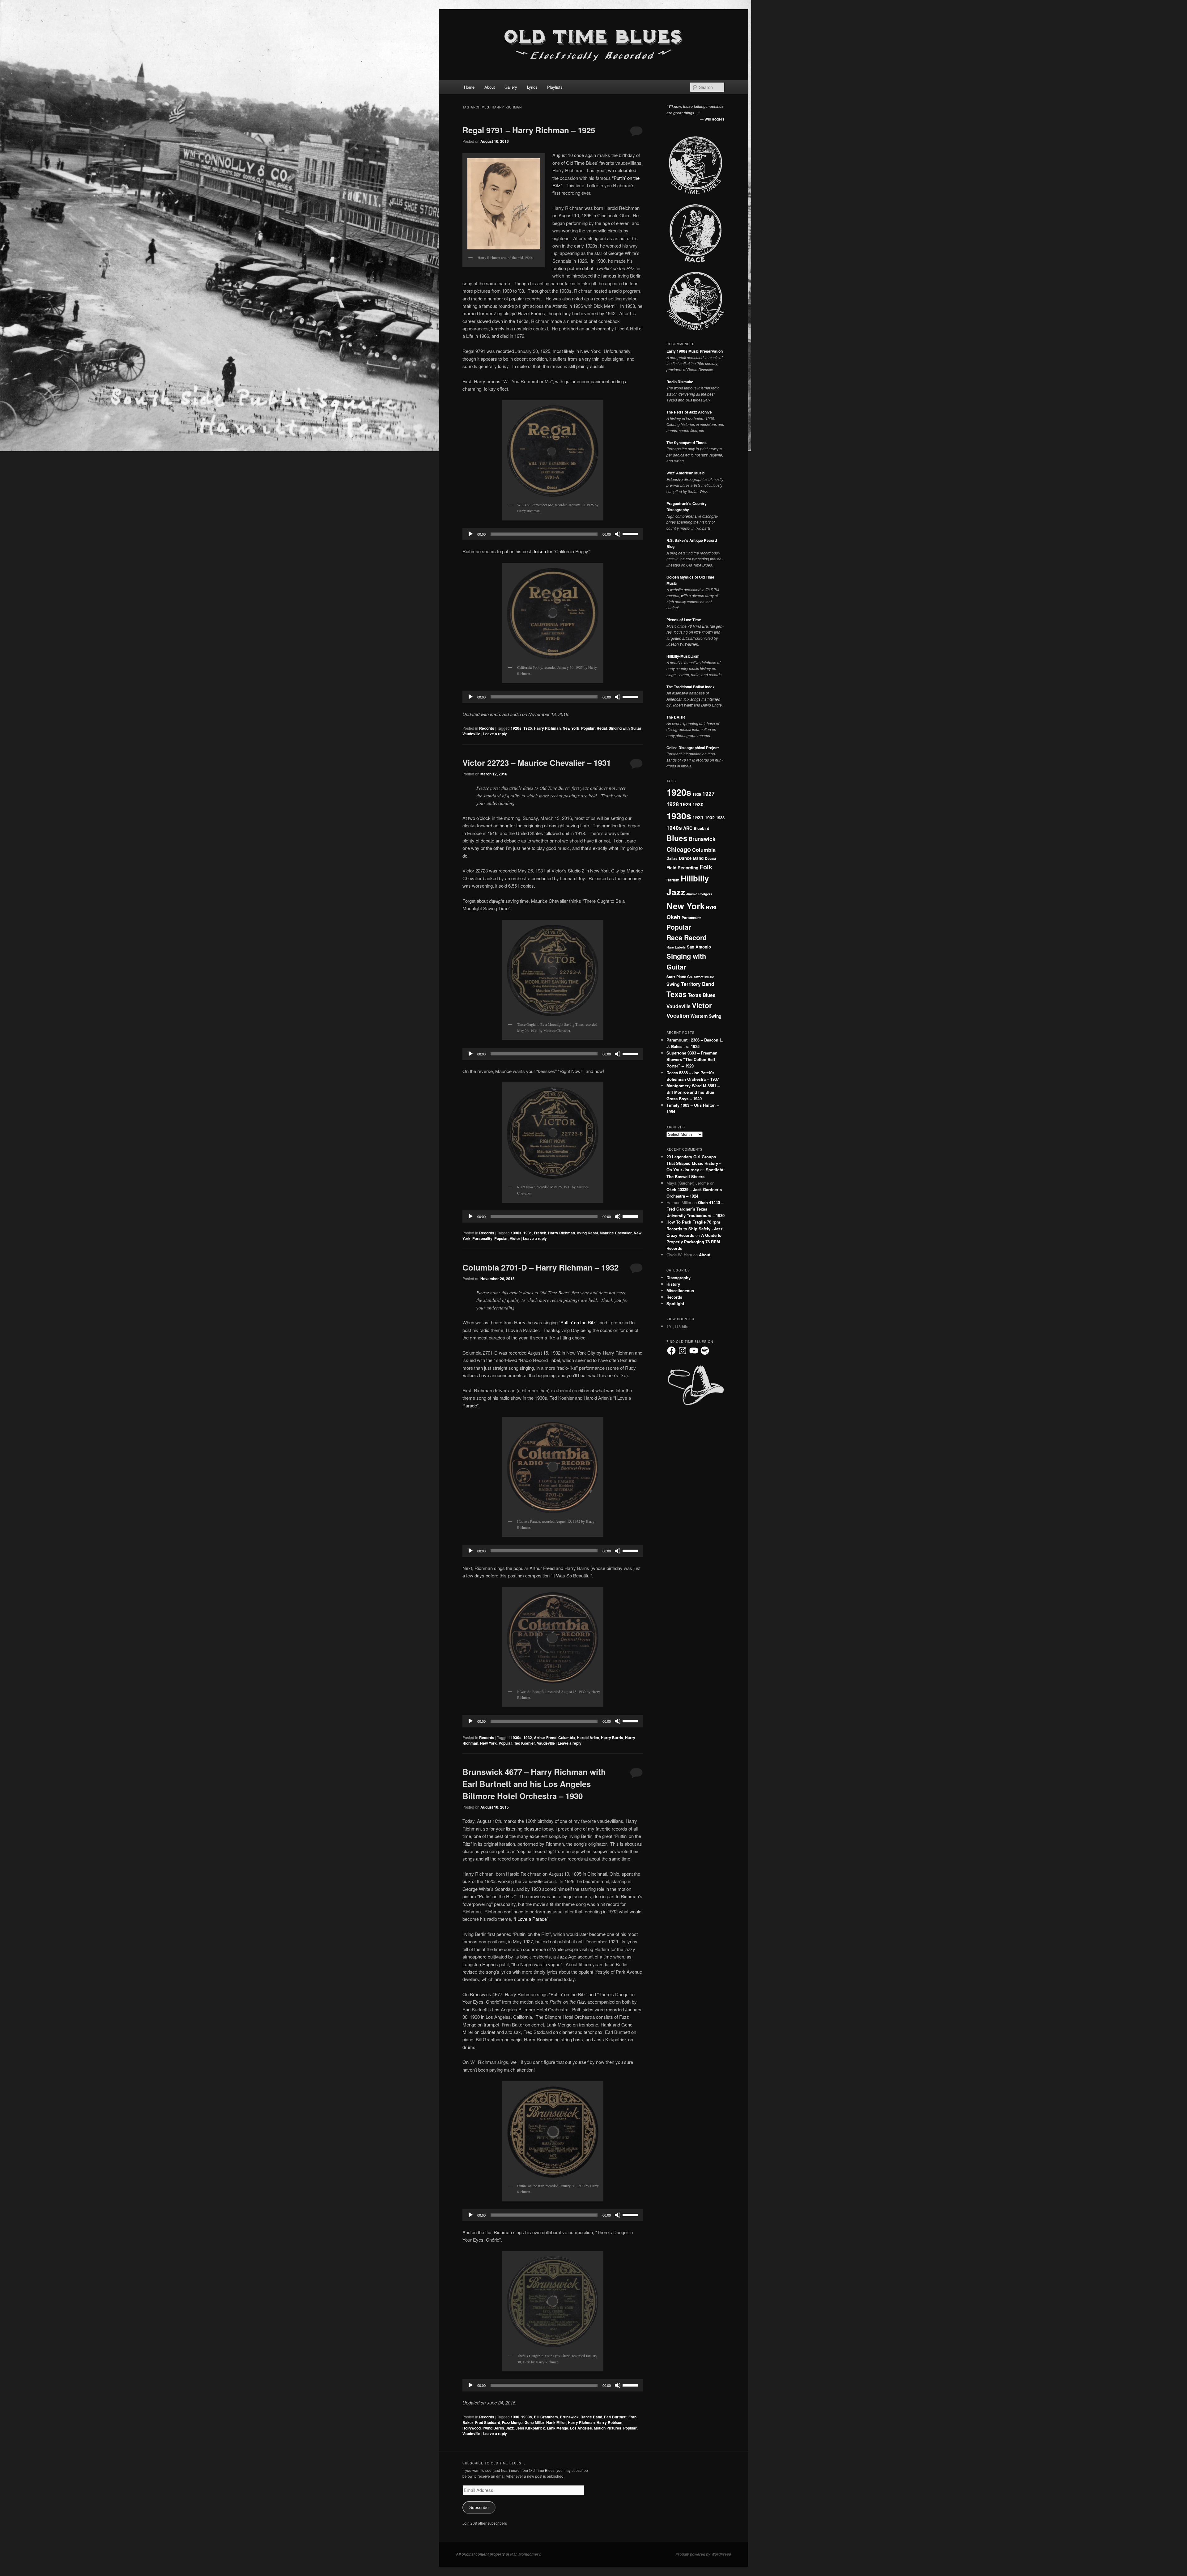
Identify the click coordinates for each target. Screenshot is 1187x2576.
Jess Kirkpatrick (530, 2428)
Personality (482, 1238)
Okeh (673, 917)
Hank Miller (556, 2422)
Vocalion (678, 1016)
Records (487, 728)
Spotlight (675, 1303)
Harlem (673, 880)
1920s (516, 728)
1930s (516, 1233)
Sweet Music (704, 977)
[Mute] (618, 534)
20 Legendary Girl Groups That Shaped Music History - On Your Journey (693, 1163)
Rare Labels (676, 947)
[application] (553, 534)
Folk (706, 867)
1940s (674, 828)
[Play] (470, 534)
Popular (588, 728)
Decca (710, 858)
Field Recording (682, 868)
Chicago (679, 849)
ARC (688, 828)
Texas (676, 994)
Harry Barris (612, 1738)
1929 (686, 804)
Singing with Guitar (625, 728)
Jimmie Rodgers (699, 894)
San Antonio (699, 947)
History (673, 1284)
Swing (673, 984)
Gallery (511, 87)
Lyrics (532, 87)
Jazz (510, 2428)
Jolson (539, 551)
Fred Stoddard (488, 2422)
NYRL (712, 907)
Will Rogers (715, 119)
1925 (528, 728)
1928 (673, 804)
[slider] (631, 533)
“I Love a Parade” (531, 1919)
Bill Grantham (546, 2417)
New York (571, 728)
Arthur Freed (545, 1738)
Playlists (555, 87)
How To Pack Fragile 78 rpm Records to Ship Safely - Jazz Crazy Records (695, 1228)
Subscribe (479, 2508)
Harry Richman (547, 728)
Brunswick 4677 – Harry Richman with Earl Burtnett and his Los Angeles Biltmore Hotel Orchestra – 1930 (534, 1784)
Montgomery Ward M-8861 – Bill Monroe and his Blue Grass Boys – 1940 (693, 1092)
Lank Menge (557, 2428)
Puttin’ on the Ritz (578, 1322)
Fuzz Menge (512, 2422)
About (490, 87)
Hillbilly (695, 878)
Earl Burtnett (615, 2417)
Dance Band (591, 2417)
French (540, 1233)
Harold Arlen (588, 1738)
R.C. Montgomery (525, 2554)
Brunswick (569, 2417)
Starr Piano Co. (680, 977)
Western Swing (706, 1016)
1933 (720, 818)
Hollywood (472, 2428)
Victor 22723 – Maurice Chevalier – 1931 (537, 763)
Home (469, 87)
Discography (679, 1277)
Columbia (567, 1738)
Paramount (691, 918)
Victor (515, 1238)
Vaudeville (471, 734)
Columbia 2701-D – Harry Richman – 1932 (540, 1267)
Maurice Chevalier (616, 1233)
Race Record (687, 938)
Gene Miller (534, 2422)
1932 (528, 1738)
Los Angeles (581, 2428)
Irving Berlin (493, 2428)
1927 (708, 794)
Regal (602, 728)
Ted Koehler (525, 1743)
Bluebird (702, 828)
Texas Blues (702, 995)
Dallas (672, 858)
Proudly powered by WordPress (703, 2554)
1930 (515, 2417)
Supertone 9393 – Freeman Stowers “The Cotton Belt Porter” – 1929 (692, 1059)
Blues (677, 838)
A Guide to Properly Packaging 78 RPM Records (694, 1242)
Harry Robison (609, 2422)
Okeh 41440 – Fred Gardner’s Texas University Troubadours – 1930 (696, 1209)
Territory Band (698, 984)
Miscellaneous (680, 1290)
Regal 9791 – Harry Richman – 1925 (529, 130)
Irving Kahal (587, 1233)
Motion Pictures (608, 2428)
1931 (528, 1233)
